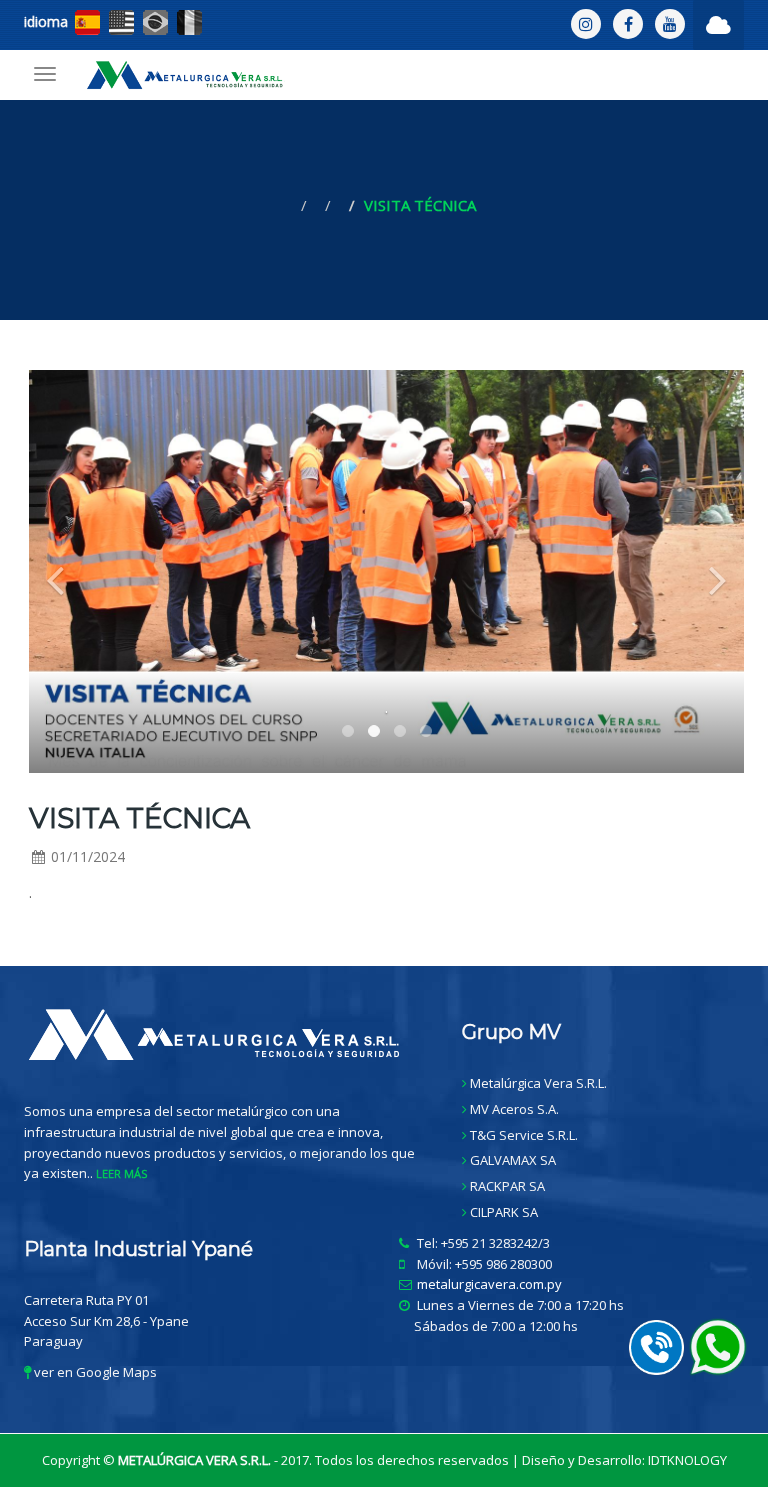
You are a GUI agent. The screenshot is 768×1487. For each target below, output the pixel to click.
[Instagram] (586, 24)
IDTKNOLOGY (687, 1460)
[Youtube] (670, 24)
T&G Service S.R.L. (524, 1135)
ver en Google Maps (94, 1372)
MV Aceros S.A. (514, 1109)
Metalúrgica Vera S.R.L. (538, 1083)
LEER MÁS (121, 1173)
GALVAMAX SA (513, 1160)
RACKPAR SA (507, 1186)
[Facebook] (628, 24)
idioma (46, 21)
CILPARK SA (504, 1212)
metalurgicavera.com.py (489, 1284)
